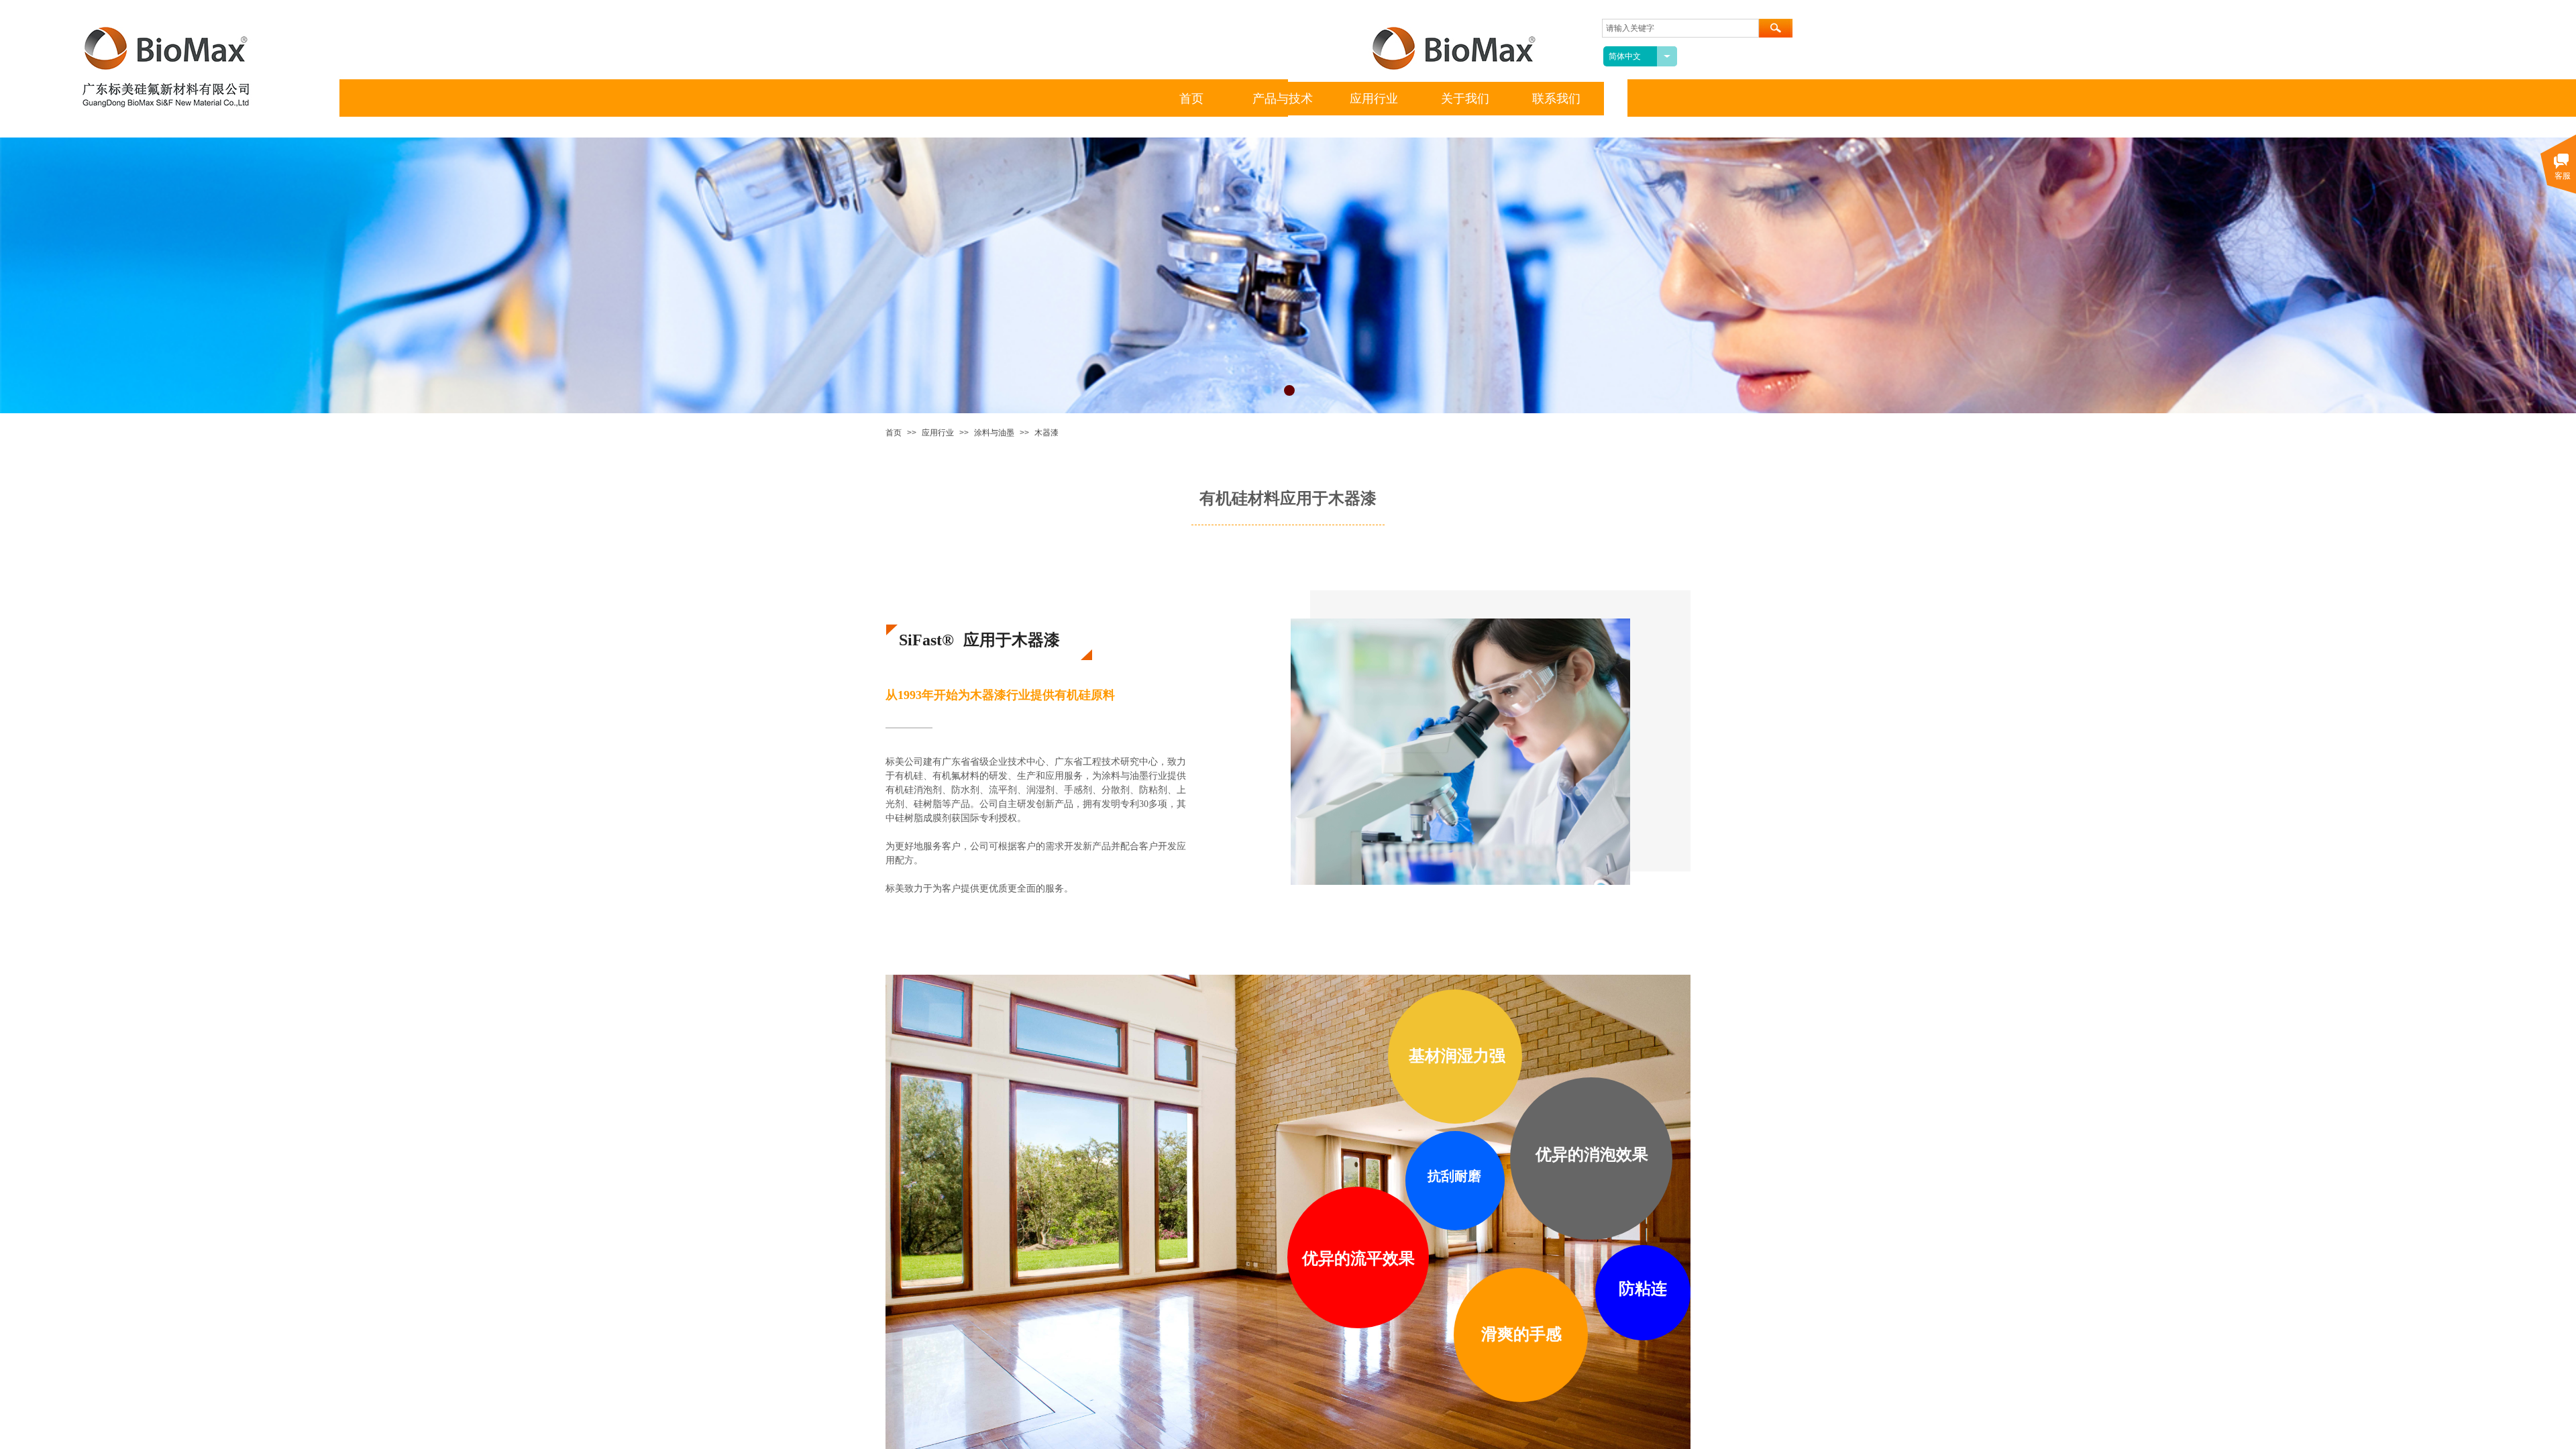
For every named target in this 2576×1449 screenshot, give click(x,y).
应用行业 (938, 433)
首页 (894, 433)
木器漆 (1046, 433)
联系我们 (1556, 99)
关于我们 (1465, 99)
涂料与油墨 (994, 433)
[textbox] (1680, 28)
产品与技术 (1283, 99)
